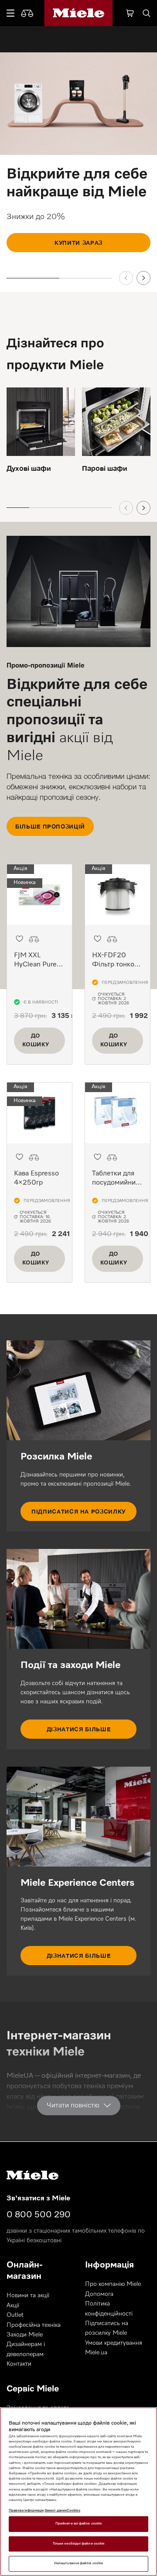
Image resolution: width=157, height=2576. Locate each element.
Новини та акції (28, 2295)
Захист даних (56, 2511)
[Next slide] (143, 278)
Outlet (15, 2315)
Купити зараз (78, 243)
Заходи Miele (25, 2335)
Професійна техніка (34, 2325)
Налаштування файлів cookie (78, 2563)
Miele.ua (96, 2353)
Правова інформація (26, 2511)
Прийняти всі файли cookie (78, 2524)
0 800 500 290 (39, 2215)
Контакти (19, 2364)
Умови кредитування (114, 2343)
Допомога (99, 2294)
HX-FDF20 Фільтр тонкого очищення (116, 965)
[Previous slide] (126, 278)
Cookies (73, 2511)
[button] (19, 939)
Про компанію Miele (113, 2284)
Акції (13, 2305)
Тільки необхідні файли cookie (78, 2544)
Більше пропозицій (50, 826)
